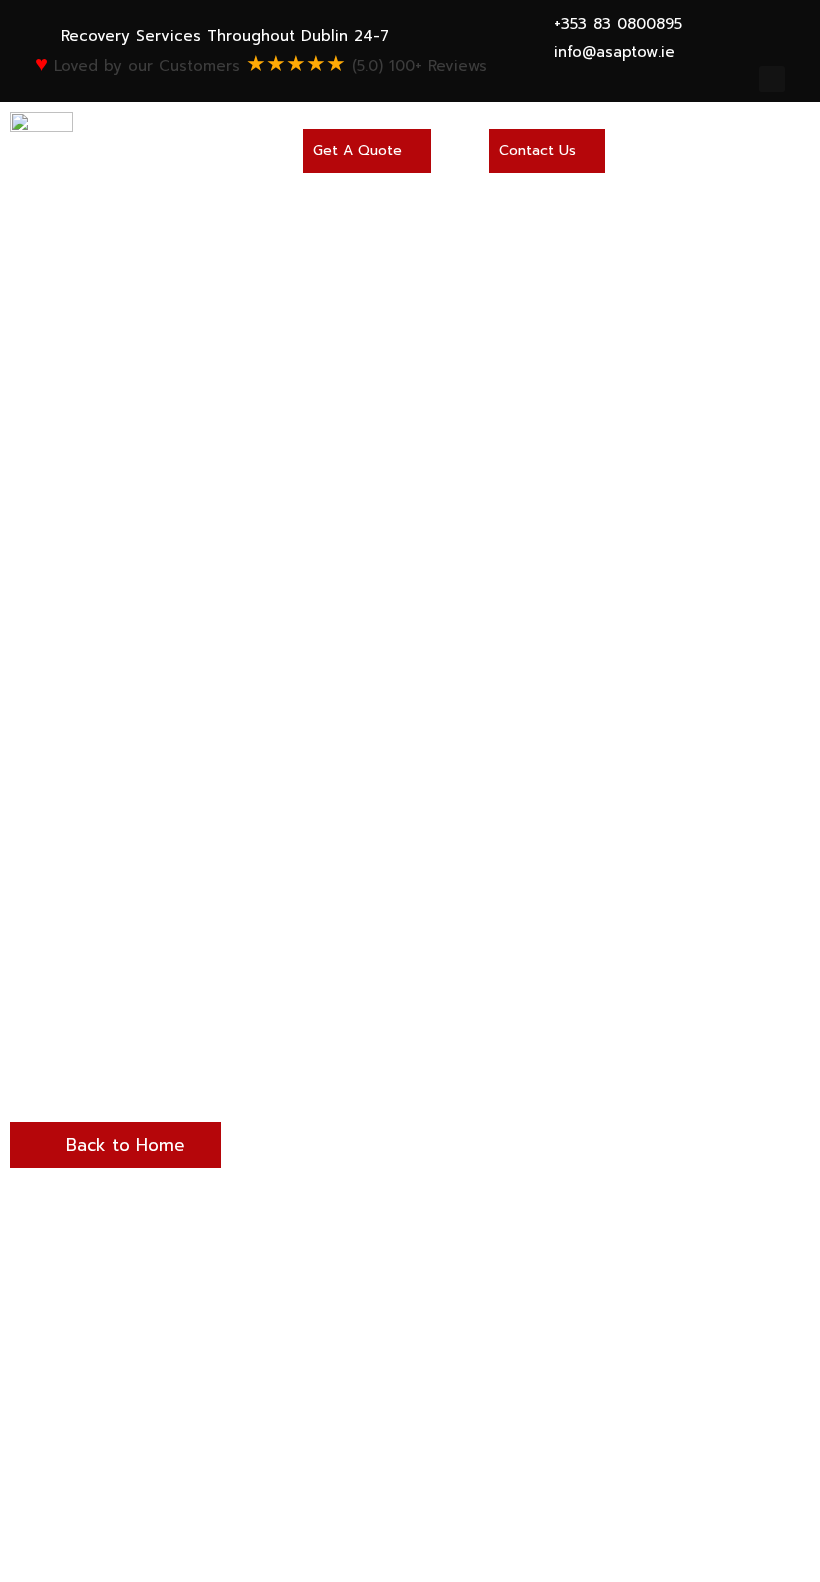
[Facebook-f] (772, 79)
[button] (367, 151)
